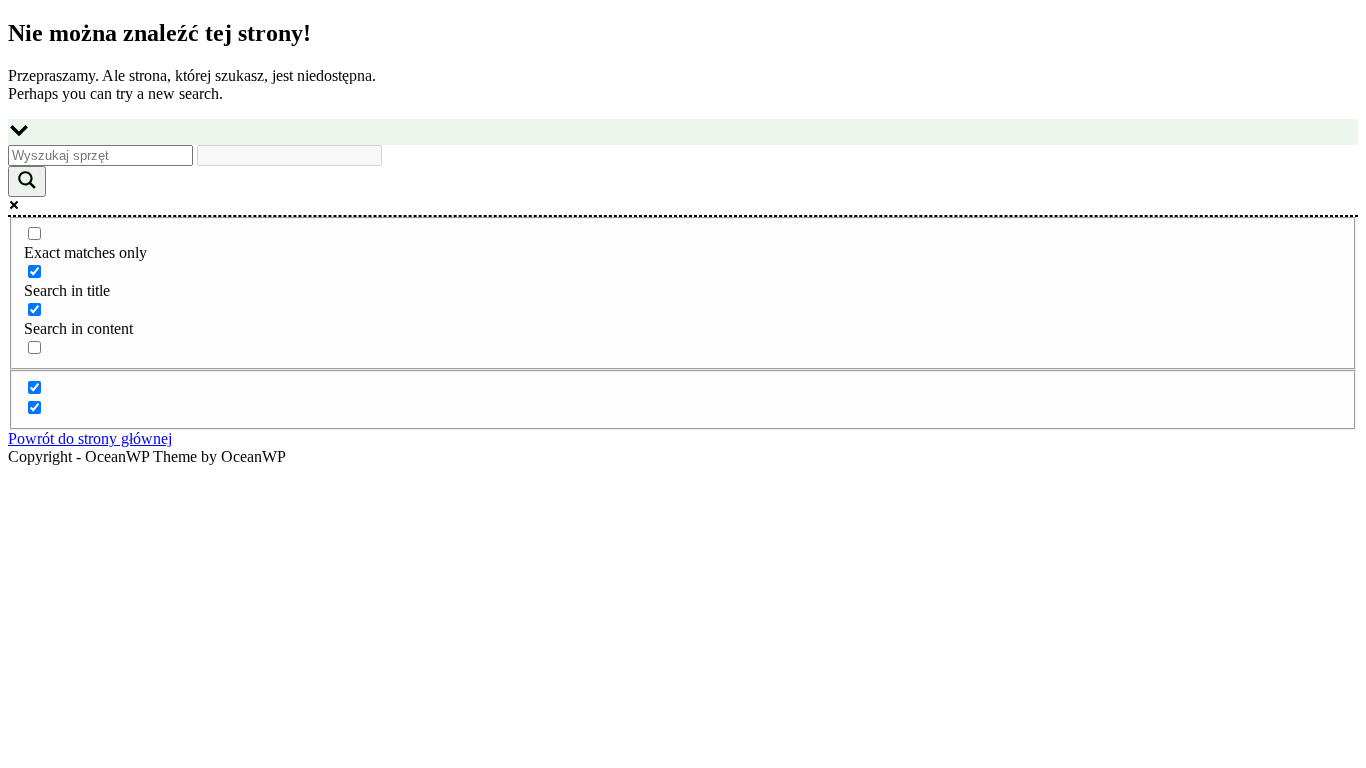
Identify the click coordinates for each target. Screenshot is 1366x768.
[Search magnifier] (27, 181)
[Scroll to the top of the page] (14, 474)
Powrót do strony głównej (90, 438)
